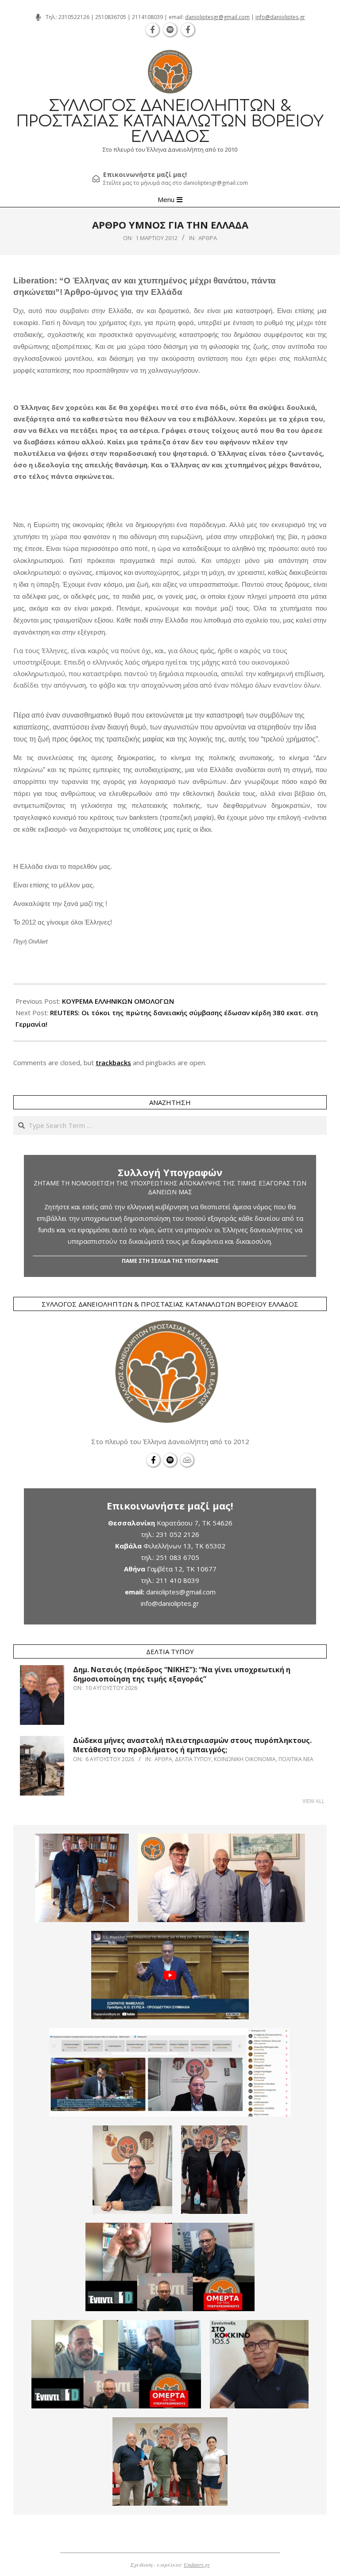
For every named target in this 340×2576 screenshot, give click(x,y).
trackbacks (113, 1063)
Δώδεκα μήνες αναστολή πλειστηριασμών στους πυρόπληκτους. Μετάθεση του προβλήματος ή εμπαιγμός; (192, 1745)
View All (313, 1801)
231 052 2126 (178, 1534)
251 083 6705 (178, 1557)
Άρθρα (208, 238)
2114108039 (147, 17)
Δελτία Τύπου (193, 1759)
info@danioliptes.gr (280, 17)
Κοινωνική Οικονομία (245, 1759)
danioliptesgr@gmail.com (217, 17)
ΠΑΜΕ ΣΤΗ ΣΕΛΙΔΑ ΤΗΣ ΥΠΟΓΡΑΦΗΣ (170, 1261)
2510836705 (111, 17)
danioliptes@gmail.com (181, 1592)
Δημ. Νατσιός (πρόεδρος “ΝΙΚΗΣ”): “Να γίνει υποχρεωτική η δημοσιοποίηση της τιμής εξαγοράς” (182, 1674)
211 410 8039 (178, 1580)
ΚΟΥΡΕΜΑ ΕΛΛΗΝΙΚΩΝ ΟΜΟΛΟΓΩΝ (118, 1001)
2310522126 (74, 17)
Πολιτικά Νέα (296, 1759)
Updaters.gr (197, 2565)
